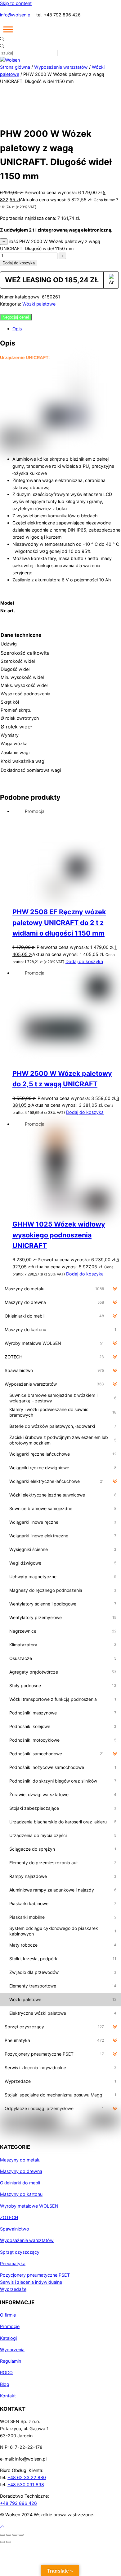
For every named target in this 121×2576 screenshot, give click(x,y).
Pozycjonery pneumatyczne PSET (35, 2275)
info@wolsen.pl (16, 15)
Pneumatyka (13, 2263)
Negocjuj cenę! (16, 317)
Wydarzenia (12, 2350)
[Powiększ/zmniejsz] (2, 2535)
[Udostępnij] (15, 2535)
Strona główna (15, 67)
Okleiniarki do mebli (20, 2183)
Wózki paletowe (39, 304)
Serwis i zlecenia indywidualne (31, 2282)
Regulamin (11, 2361)
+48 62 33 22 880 (27, 2477)
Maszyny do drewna (21, 2171)
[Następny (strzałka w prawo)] (9, 2542)
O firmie (8, 2315)
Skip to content (16, 3)
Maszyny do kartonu (21, 2194)
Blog (5, 2384)
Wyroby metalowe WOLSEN (29, 2206)
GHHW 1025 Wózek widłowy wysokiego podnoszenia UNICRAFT (59, 1235)
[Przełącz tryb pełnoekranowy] (9, 2535)
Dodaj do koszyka (19, 263)
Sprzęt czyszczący (20, 2252)
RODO (6, 2372)
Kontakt (8, 2396)
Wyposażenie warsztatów (61, 67)
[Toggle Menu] (8, 29)
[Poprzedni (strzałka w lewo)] (2, 2542)
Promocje (10, 2326)
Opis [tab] (17, 329)
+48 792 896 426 (18, 2503)
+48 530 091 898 (26, 2485)
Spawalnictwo (15, 2229)
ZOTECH (9, 2217)
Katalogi (8, 2338)
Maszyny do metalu (20, 2160)
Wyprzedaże (13, 2289)
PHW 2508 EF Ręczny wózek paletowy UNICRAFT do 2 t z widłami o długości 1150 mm (59, 922)
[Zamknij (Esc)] (21, 2535)
